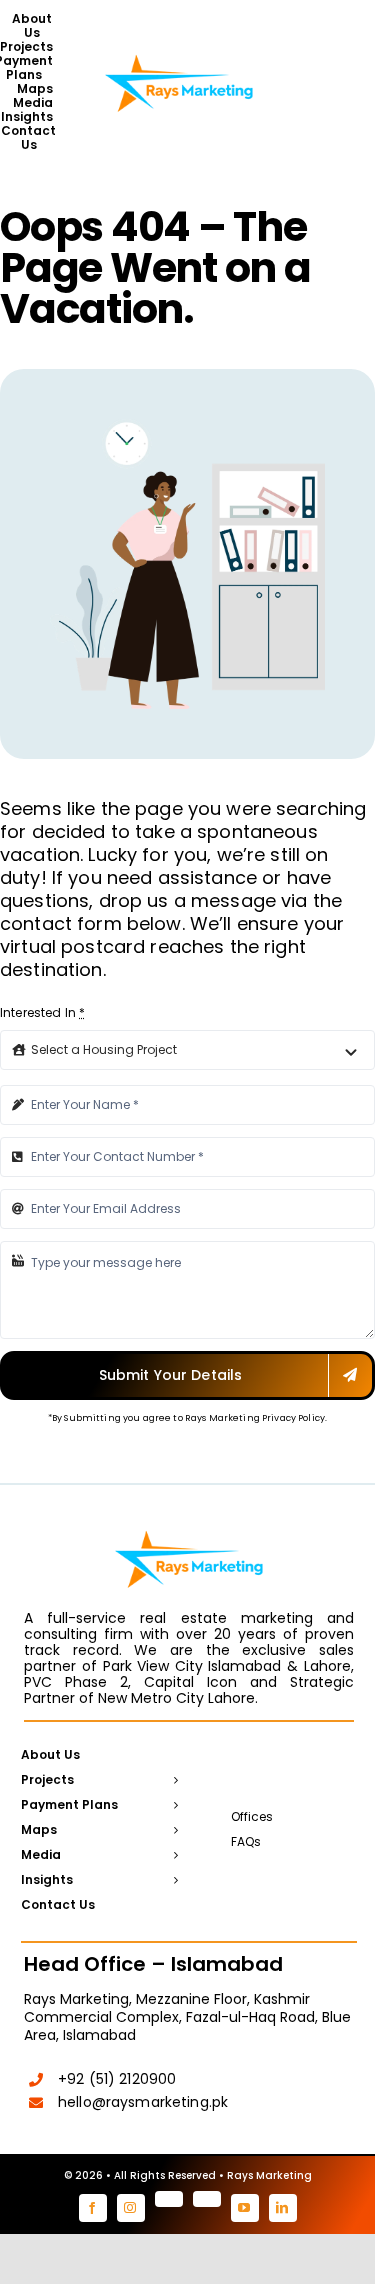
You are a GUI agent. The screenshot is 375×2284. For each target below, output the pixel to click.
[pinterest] (169, 2199)
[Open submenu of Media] (173, 1856)
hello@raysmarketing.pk (143, 2102)
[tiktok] (207, 2199)
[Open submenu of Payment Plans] (173, 1806)
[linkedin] (283, 2208)
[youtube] (245, 2208)
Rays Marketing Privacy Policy (255, 1418)
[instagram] (131, 2208)
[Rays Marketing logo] (179, 53)
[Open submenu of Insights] (173, 1881)
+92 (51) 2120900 (117, 2079)
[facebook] (93, 2208)
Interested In (42, 1012)
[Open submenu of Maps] (173, 1831)
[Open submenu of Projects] (173, 1781)
